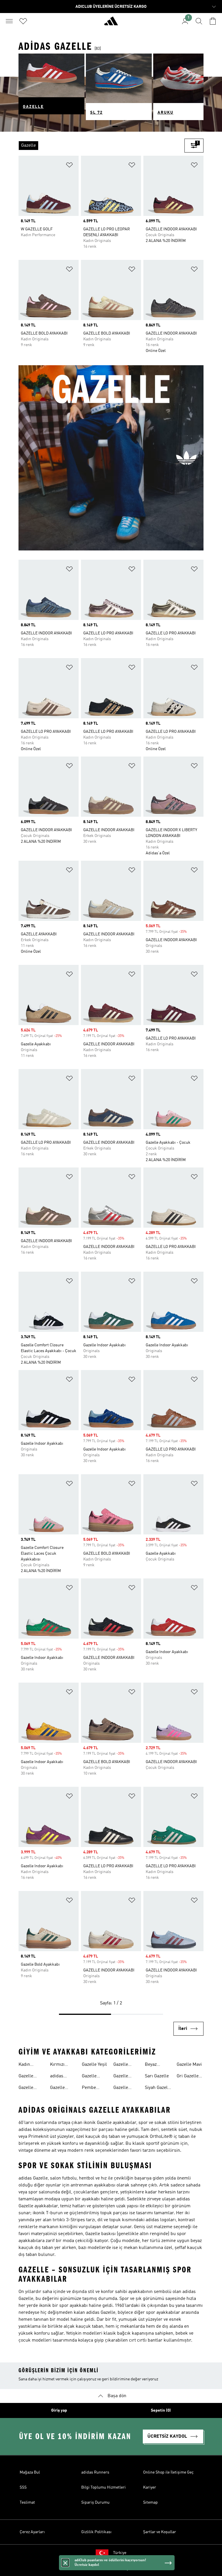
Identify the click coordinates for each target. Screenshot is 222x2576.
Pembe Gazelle (89, 2088)
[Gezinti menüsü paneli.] (9, 21)
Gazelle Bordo (89, 2077)
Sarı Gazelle (157, 2076)
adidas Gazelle (57, 2077)
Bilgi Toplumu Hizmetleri (103, 2487)
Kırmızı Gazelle (57, 2065)
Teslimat (27, 2502)
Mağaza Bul (30, 2472)
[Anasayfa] (111, 23)
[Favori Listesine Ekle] (69, 166)
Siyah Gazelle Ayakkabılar (158, 2088)
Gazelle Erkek (26, 2077)
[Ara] (199, 21)
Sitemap (150, 2502)
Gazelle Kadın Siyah (125, 2065)
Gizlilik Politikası (96, 2532)
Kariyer (150, 2487)
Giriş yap (59, 2410)
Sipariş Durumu (95, 2502)
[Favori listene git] (23, 21)
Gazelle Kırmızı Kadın (121, 2077)
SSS (23, 2487)
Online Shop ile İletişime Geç (168, 2472)
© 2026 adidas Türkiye (111, 2568)
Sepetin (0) (161, 2410)
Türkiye (120, 2553)
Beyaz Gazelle (152, 2065)
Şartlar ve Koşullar (160, 2532)
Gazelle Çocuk (57, 2088)
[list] (101, 146)
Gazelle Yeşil (94, 2065)
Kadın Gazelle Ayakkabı (28, 2065)
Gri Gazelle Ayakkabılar (189, 2077)
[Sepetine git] (213, 21)
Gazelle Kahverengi (125, 2088)
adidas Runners (95, 2472)
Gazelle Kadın (26, 2088)
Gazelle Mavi (189, 2065)
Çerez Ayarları (32, 2532)
